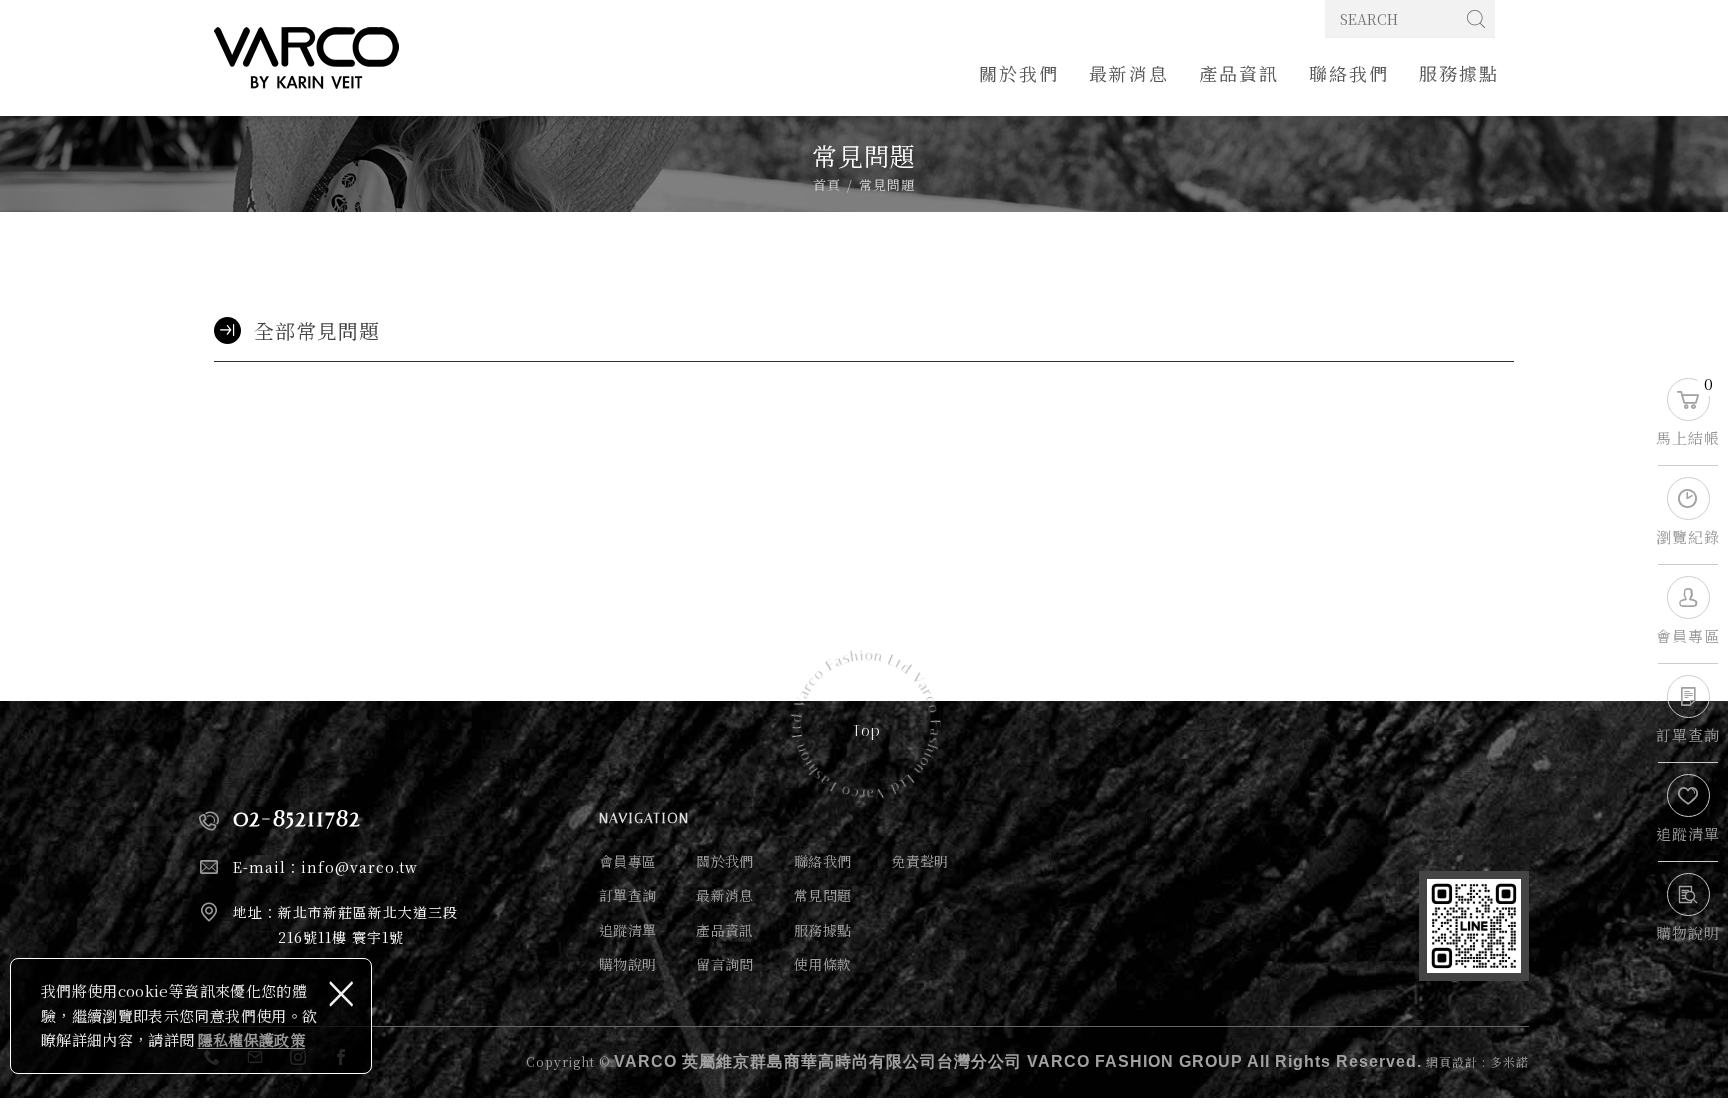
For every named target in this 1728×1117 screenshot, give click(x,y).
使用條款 (822, 964)
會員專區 (627, 861)
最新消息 (1129, 73)
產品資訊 (1239, 73)
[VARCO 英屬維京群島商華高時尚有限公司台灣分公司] (306, 58)
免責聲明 (919, 861)
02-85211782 (297, 817)
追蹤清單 (627, 930)
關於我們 (1019, 73)
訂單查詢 (627, 895)
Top (867, 731)
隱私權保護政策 (251, 1039)
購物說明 (627, 964)
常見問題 (822, 895)
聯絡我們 (1349, 73)
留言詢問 (724, 964)
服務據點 (1459, 73)
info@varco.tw (359, 867)
